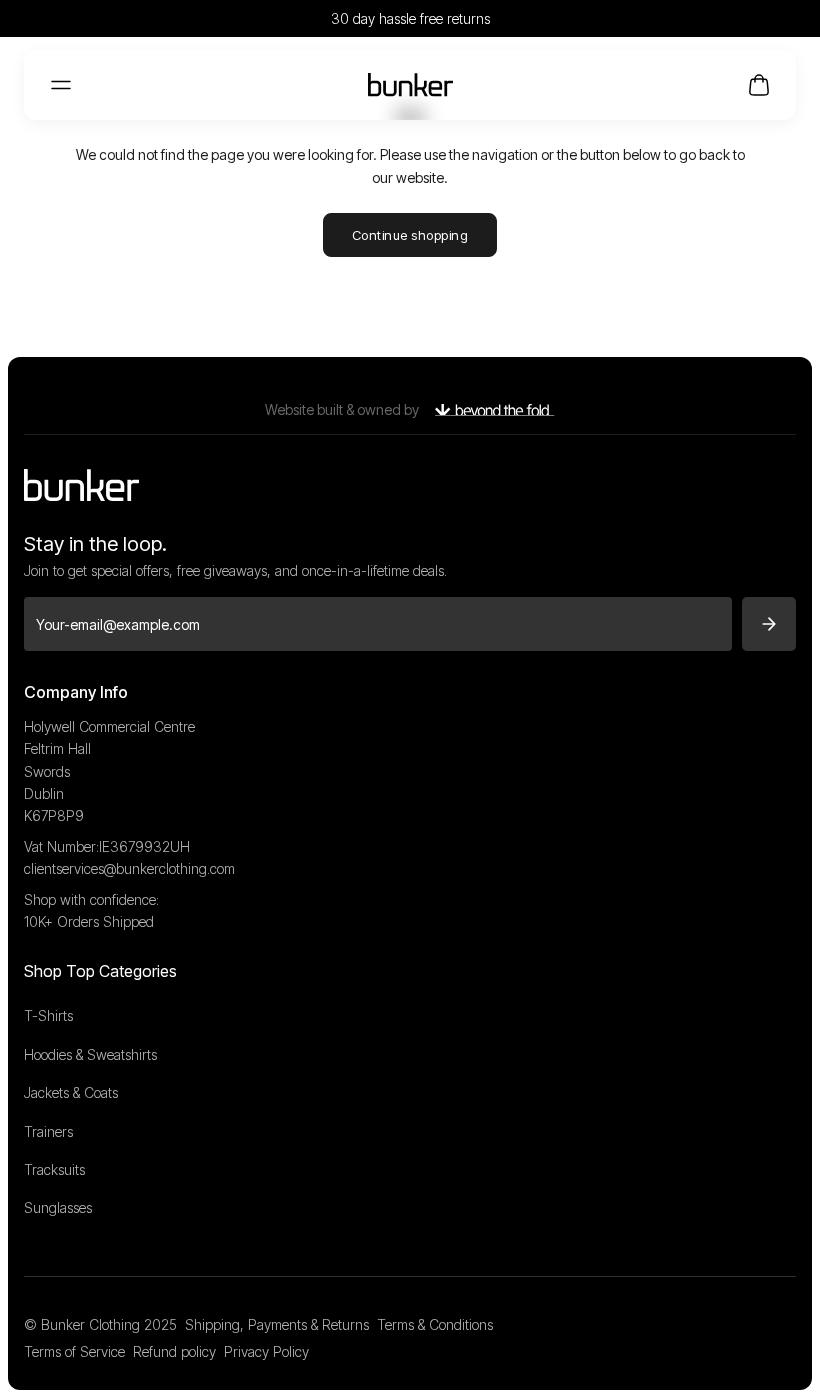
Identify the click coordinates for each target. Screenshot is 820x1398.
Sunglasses (58, 1207)
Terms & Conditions (435, 1324)
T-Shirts (48, 1015)
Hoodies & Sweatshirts (90, 1054)
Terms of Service (74, 1351)
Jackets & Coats (71, 1092)
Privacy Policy (266, 1351)
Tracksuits (54, 1169)
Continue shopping (410, 235)
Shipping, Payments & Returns (277, 1324)
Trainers (48, 1131)
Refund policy (174, 1351)
